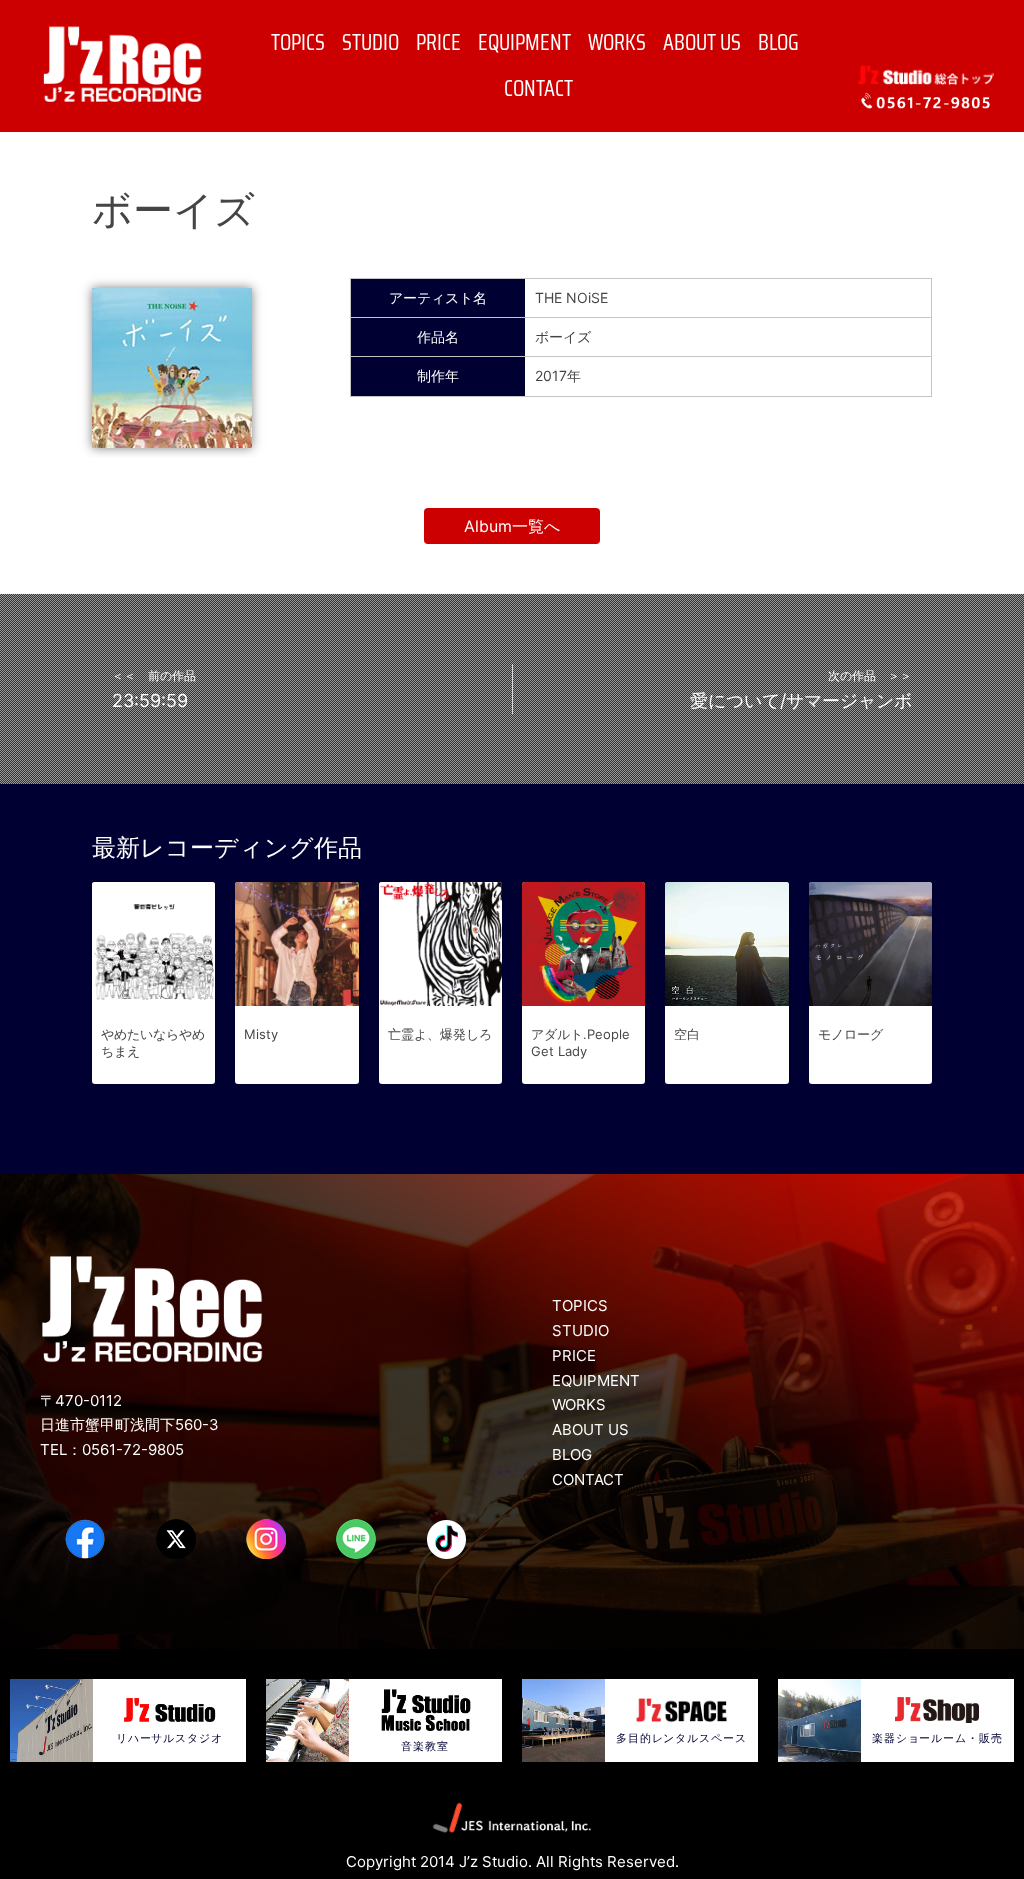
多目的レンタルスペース (681, 1738)
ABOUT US (702, 42)
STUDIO (370, 42)
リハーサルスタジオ (169, 1738)
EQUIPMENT (524, 42)
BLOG (778, 42)
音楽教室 (425, 1746)
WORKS (617, 42)
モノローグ (850, 1034)
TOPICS (298, 42)
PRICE (438, 42)
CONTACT (538, 88)
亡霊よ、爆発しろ (440, 1034)
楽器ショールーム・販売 (937, 1738)
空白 (687, 1034)
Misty (261, 1034)
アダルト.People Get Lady (580, 1042)
